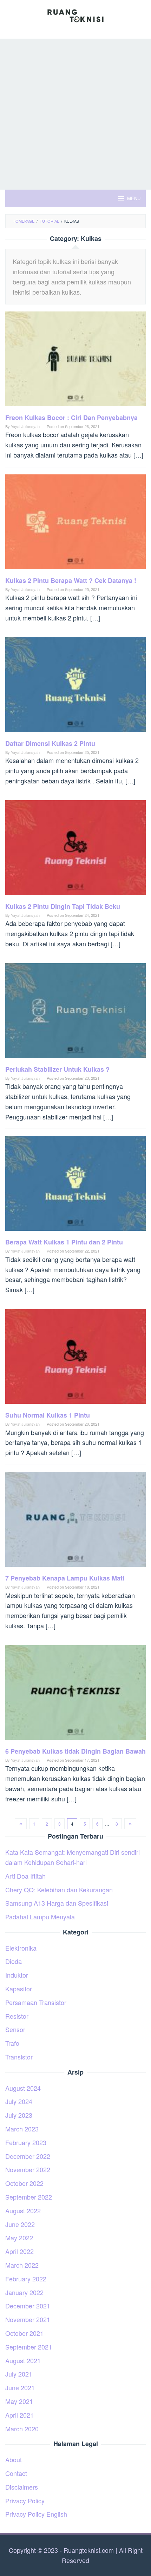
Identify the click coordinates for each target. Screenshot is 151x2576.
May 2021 (19, 2401)
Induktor (17, 1975)
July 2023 (19, 2115)
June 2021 (20, 2387)
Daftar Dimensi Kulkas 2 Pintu (50, 743)
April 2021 (19, 2415)
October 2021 (24, 2333)
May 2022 (19, 2237)
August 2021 (23, 2360)
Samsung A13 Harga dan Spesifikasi (57, 1903)
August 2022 (23, 2210)
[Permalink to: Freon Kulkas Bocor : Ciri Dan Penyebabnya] (75, 361)
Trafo (12, 2043)
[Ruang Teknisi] (75, 15)
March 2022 (22, 2265)
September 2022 (29, 2197)
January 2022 (24, 2292)
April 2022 (19, 2251)
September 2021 (29, 2347)
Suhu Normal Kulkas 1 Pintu (48, 1415)
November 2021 (28, 2319)
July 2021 (19, 2374)
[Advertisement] (75, 114)
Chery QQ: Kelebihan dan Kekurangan (59, 1890)
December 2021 (28, 2306)
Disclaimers (22, 2487)
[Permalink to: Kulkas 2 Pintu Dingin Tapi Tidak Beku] (75, 850)
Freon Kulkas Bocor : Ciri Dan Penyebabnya (71, 418)
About (14, 2459)
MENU (134, 198)
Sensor (15, 2029)
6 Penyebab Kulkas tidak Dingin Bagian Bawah (75, 1751)
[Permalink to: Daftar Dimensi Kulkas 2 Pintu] (75, 687)
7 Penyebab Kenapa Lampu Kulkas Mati (65, 1578)
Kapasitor (19, 1989)
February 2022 (26, 2279)
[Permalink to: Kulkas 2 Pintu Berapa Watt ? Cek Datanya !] (75, 524)
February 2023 (26, 2142)
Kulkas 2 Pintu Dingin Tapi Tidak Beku (63, 906)
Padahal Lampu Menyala (40, 1917)
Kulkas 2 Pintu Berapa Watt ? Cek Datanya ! (71, 580)
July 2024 (19, 2101)
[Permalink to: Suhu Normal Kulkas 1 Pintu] (75, 1359)
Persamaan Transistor (36, 2002)
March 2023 (22, 2129)
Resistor (17, 2016)
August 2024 (23, 2088)
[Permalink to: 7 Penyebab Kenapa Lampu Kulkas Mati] (75, 1522)
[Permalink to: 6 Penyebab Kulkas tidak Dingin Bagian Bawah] (75, 1695)
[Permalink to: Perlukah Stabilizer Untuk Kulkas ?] (75, 1013)
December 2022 (28, 2156)
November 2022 (28, 2169)
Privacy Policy (25, 2501)
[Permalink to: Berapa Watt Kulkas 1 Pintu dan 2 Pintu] (75, 1186)
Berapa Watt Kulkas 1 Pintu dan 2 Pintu (64, 1242)
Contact (16, 2473)
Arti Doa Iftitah (25, 1876)
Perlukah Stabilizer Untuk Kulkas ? (57, 1069)
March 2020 (22, 2429)
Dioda (14, 1961)
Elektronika (21, 1948)
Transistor (19, 2057)
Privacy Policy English (36, 2514)
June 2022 (20, 2224)
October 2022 (24, 2183)
